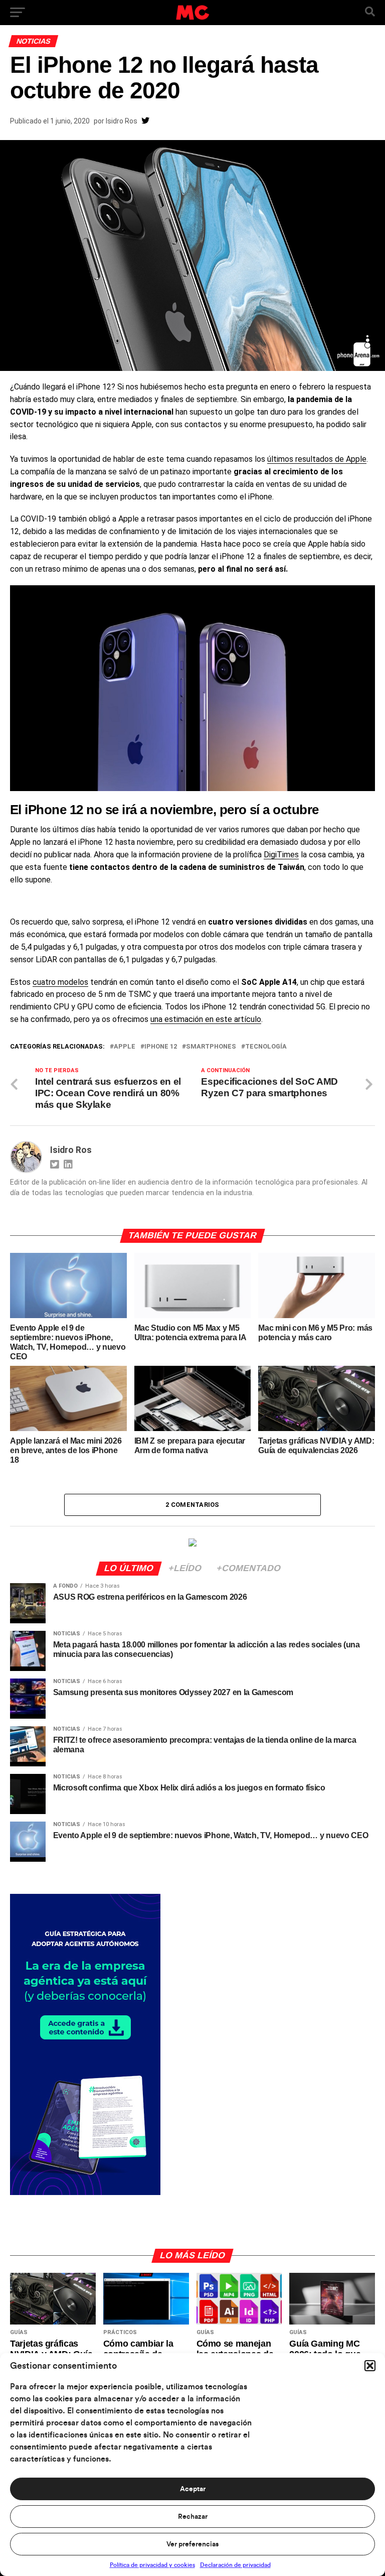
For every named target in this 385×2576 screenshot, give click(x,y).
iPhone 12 (161, 1047)
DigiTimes (281, 855)
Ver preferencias (192, 2544)
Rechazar (193, 2517)
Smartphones (211, 1047)
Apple (125, 1047)
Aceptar (193, 2489)
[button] (370, 2366)
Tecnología (266, 1047)
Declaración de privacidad (235, 2565)
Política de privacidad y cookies (152, 2565)
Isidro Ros (122, 121)
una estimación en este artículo (206, 1019)
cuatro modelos (60, 982)
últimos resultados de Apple (317, 459)
